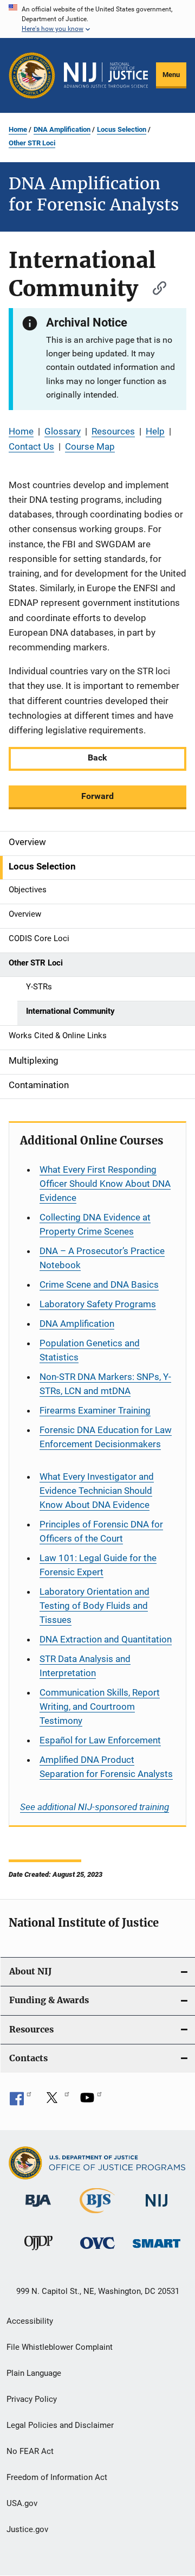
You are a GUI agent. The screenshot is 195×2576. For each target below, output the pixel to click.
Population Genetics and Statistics (90, 1350)
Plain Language (34, 2373)
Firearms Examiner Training (95, 1410)
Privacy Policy (32, 2399)
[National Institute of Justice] (157, 2209)
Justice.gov (27, 2529)
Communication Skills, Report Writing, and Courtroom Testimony (100, 1706)
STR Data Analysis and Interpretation (85, 1666)
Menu (171, 75)
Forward (97, 796)
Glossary (63, 431)
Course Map (90, 446)
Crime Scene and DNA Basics (99, 1284)
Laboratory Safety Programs (98, 1304)
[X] (56, 2101)
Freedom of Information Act (57, 2477)
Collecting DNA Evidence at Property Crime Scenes (95, 1224)
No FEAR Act (30, 2451)
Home (18, 129)
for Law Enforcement (100, 1740)
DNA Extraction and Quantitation (106, 1639)
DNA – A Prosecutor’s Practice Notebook (102, 1258)
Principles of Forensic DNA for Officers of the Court (101, 1531)
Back (97, 758)
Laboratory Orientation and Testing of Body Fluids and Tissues (95, 1606)
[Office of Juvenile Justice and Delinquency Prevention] (38, 2252)
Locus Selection (122, 129)
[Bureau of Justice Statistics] (97, 2215)
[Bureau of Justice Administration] (38, 2209)
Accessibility (30, 2321)
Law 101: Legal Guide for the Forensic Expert (98, 1565)
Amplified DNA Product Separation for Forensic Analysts (106, 1767)
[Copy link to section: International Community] (154, 287)
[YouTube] (91, 2101)
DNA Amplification (62, 129)
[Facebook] (21, 2101)
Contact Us (31, 446)
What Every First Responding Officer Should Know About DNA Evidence (105, 1184)
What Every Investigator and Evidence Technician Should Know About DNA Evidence (97, 1491)
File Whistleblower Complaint (60, 2347)
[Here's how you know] (97, 19)
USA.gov (22, 2503)
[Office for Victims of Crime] (97, 2251)
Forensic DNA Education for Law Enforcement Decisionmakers (106, 1437)
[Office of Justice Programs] (32, 75)
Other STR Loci (32, 143)
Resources (113, 431)
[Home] (106, 75)
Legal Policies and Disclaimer (60, 2425)
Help (155, 431)
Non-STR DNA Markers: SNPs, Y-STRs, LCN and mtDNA (105, 1384)
